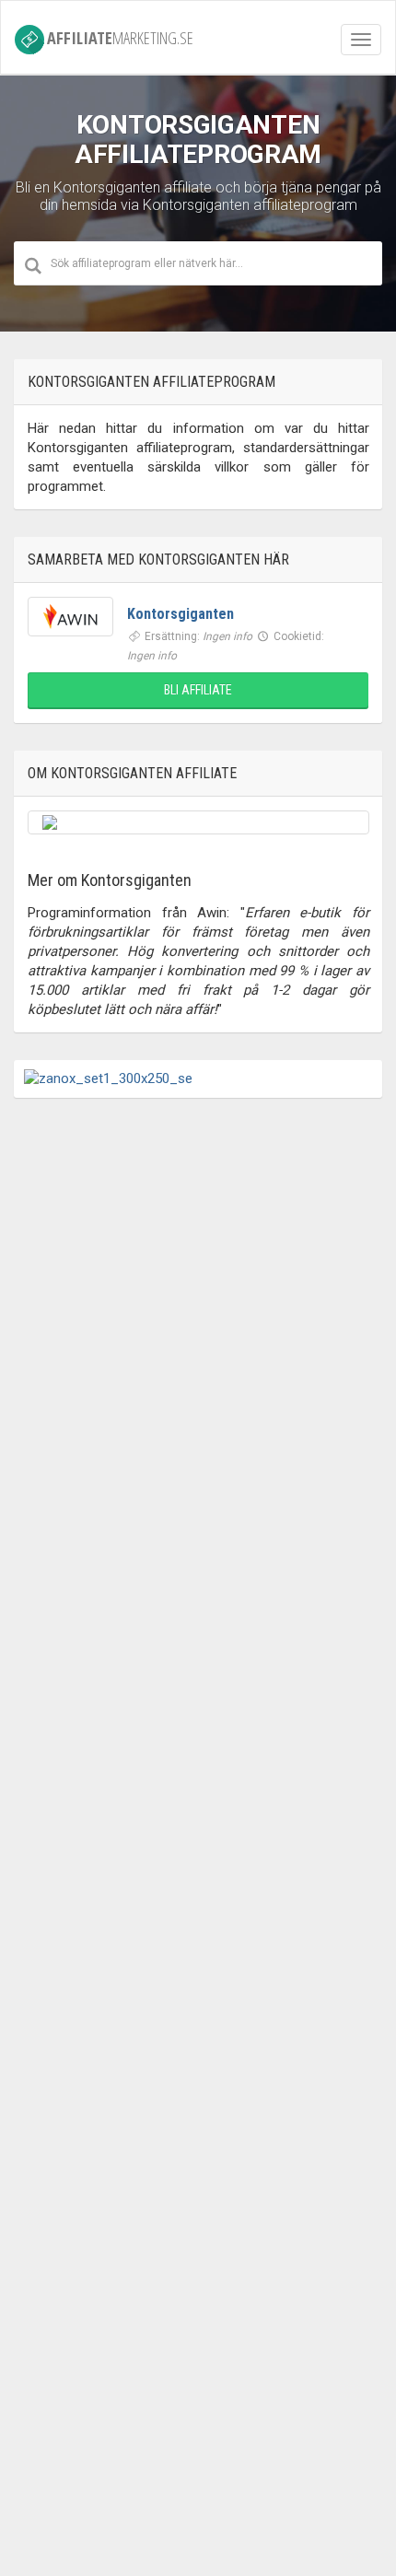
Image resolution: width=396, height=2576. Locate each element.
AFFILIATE (120, 37)
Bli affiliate (198, 690)
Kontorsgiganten (181, 614)
